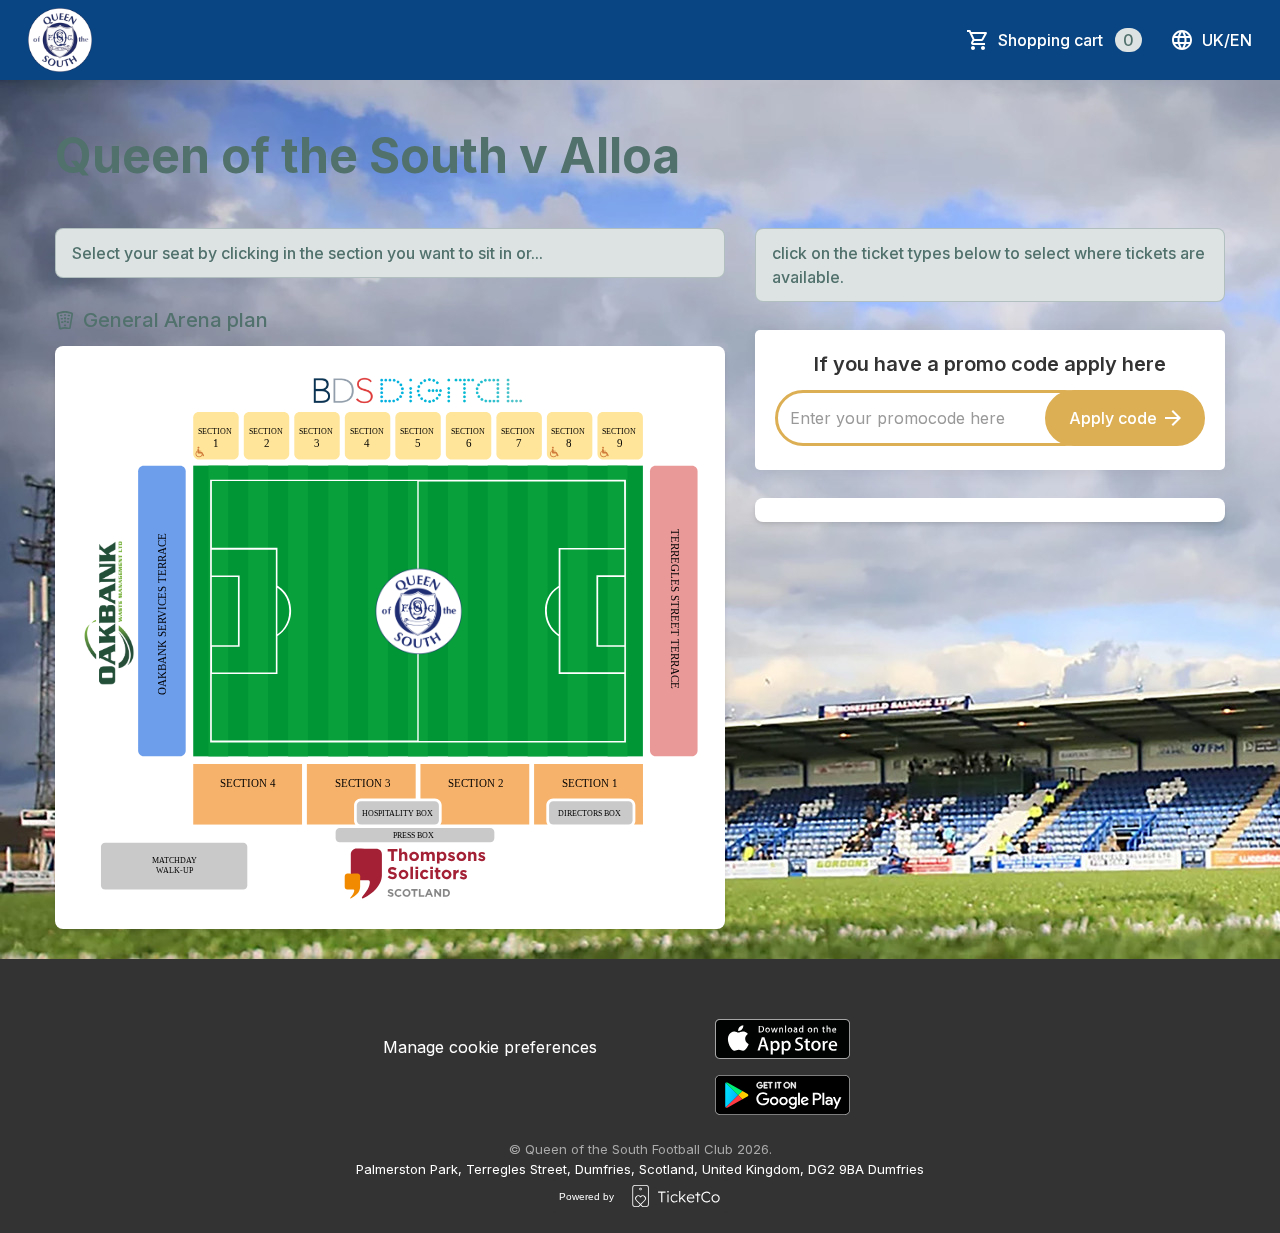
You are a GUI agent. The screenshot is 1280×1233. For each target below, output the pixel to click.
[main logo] (60, 40)
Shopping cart (1066, 40)
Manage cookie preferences (490, 1047)
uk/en (1227, 40)
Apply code (1113, 418)
